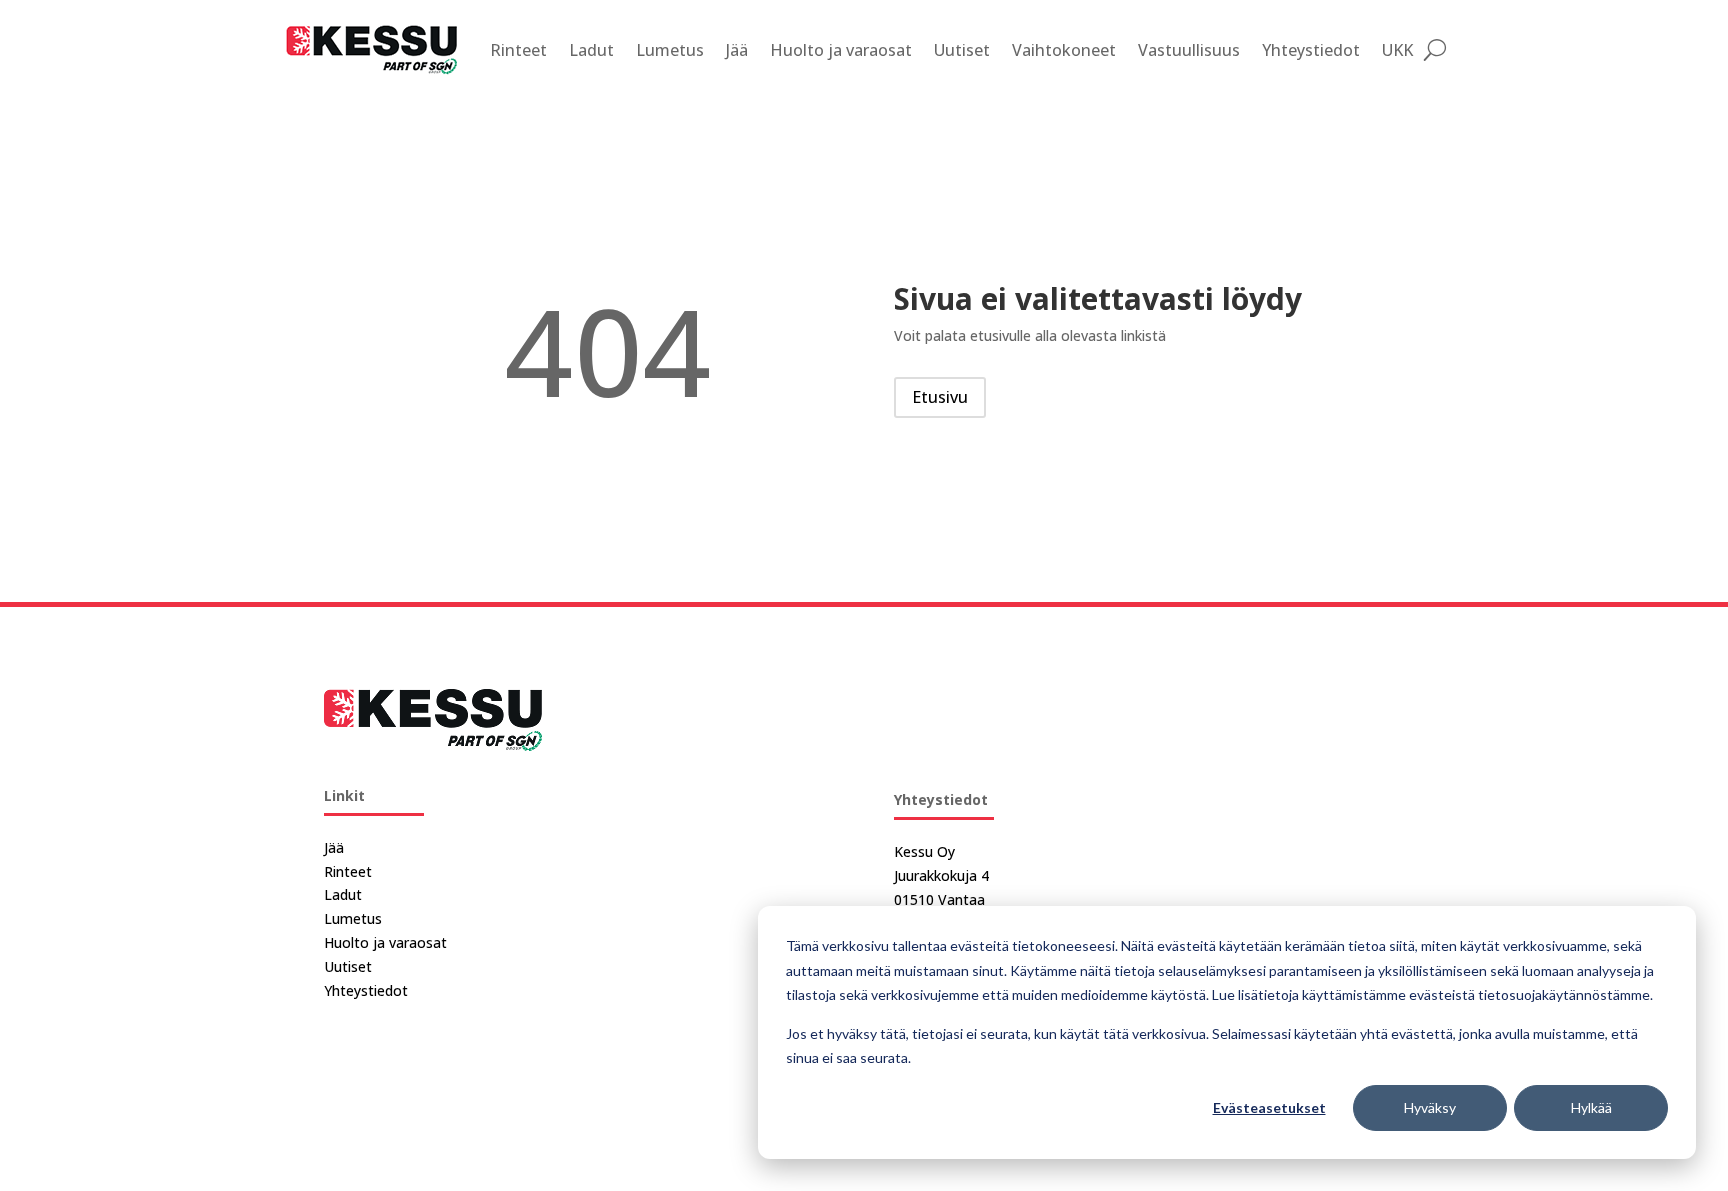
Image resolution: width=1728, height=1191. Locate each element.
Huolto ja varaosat (841, 50)
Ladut (591, 50)
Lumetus (670, 50)
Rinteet (518, 50)
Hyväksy (1430, 1107)
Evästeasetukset (1269, 1107)
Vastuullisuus (1189, 50)
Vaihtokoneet (1064, 50)
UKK (1397, 50)
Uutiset (962, 50)
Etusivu (940, 397)
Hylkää (1591, 1107)
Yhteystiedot (1311, 50)
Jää (737, 50)
